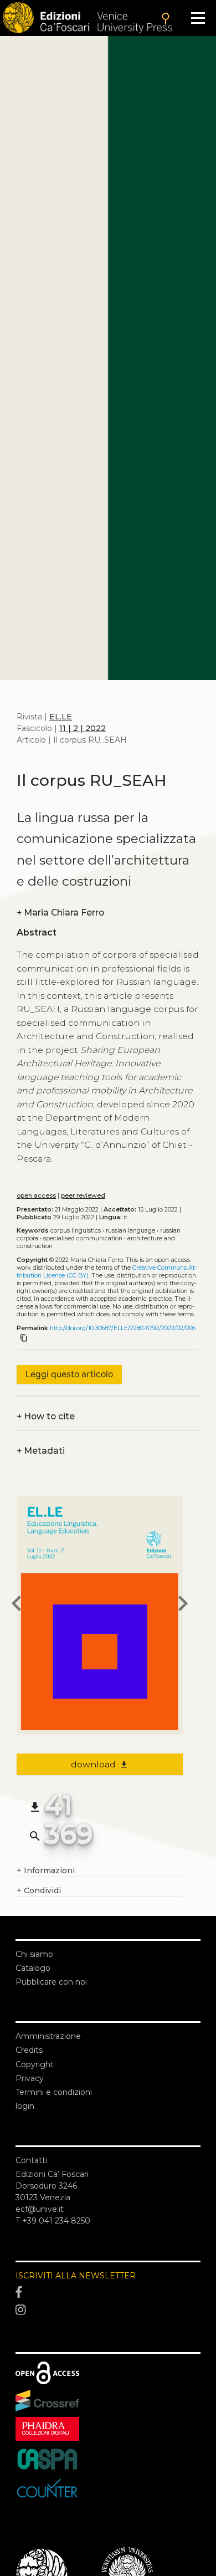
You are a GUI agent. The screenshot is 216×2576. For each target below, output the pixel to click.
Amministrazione (48, 2036)
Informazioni (46, 1870)
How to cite (46, 1416)
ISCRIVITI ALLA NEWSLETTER (76, 2276)
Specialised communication (83, 1238)
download (100, 1764)
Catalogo (33, 1968)
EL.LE (61, 717)
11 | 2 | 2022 (83, 728)
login (25, 2106)
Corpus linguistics (76, 1231)
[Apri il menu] (198, 18)
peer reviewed (83, 1196)
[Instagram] (108, 2310)
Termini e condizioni (54, 2092)
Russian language (130, 1231)
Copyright (35, 2064)
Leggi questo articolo (69, 1374)
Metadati (41, 1451)
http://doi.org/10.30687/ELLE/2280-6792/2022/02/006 (123, 1328)
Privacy (30, 2078)
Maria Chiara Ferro (60, 913)
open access (36, 1196)
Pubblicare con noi (51, 1982)
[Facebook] (108, 2293)
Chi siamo (34, 1954)
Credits (29, 2050)
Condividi (39, 1890)
